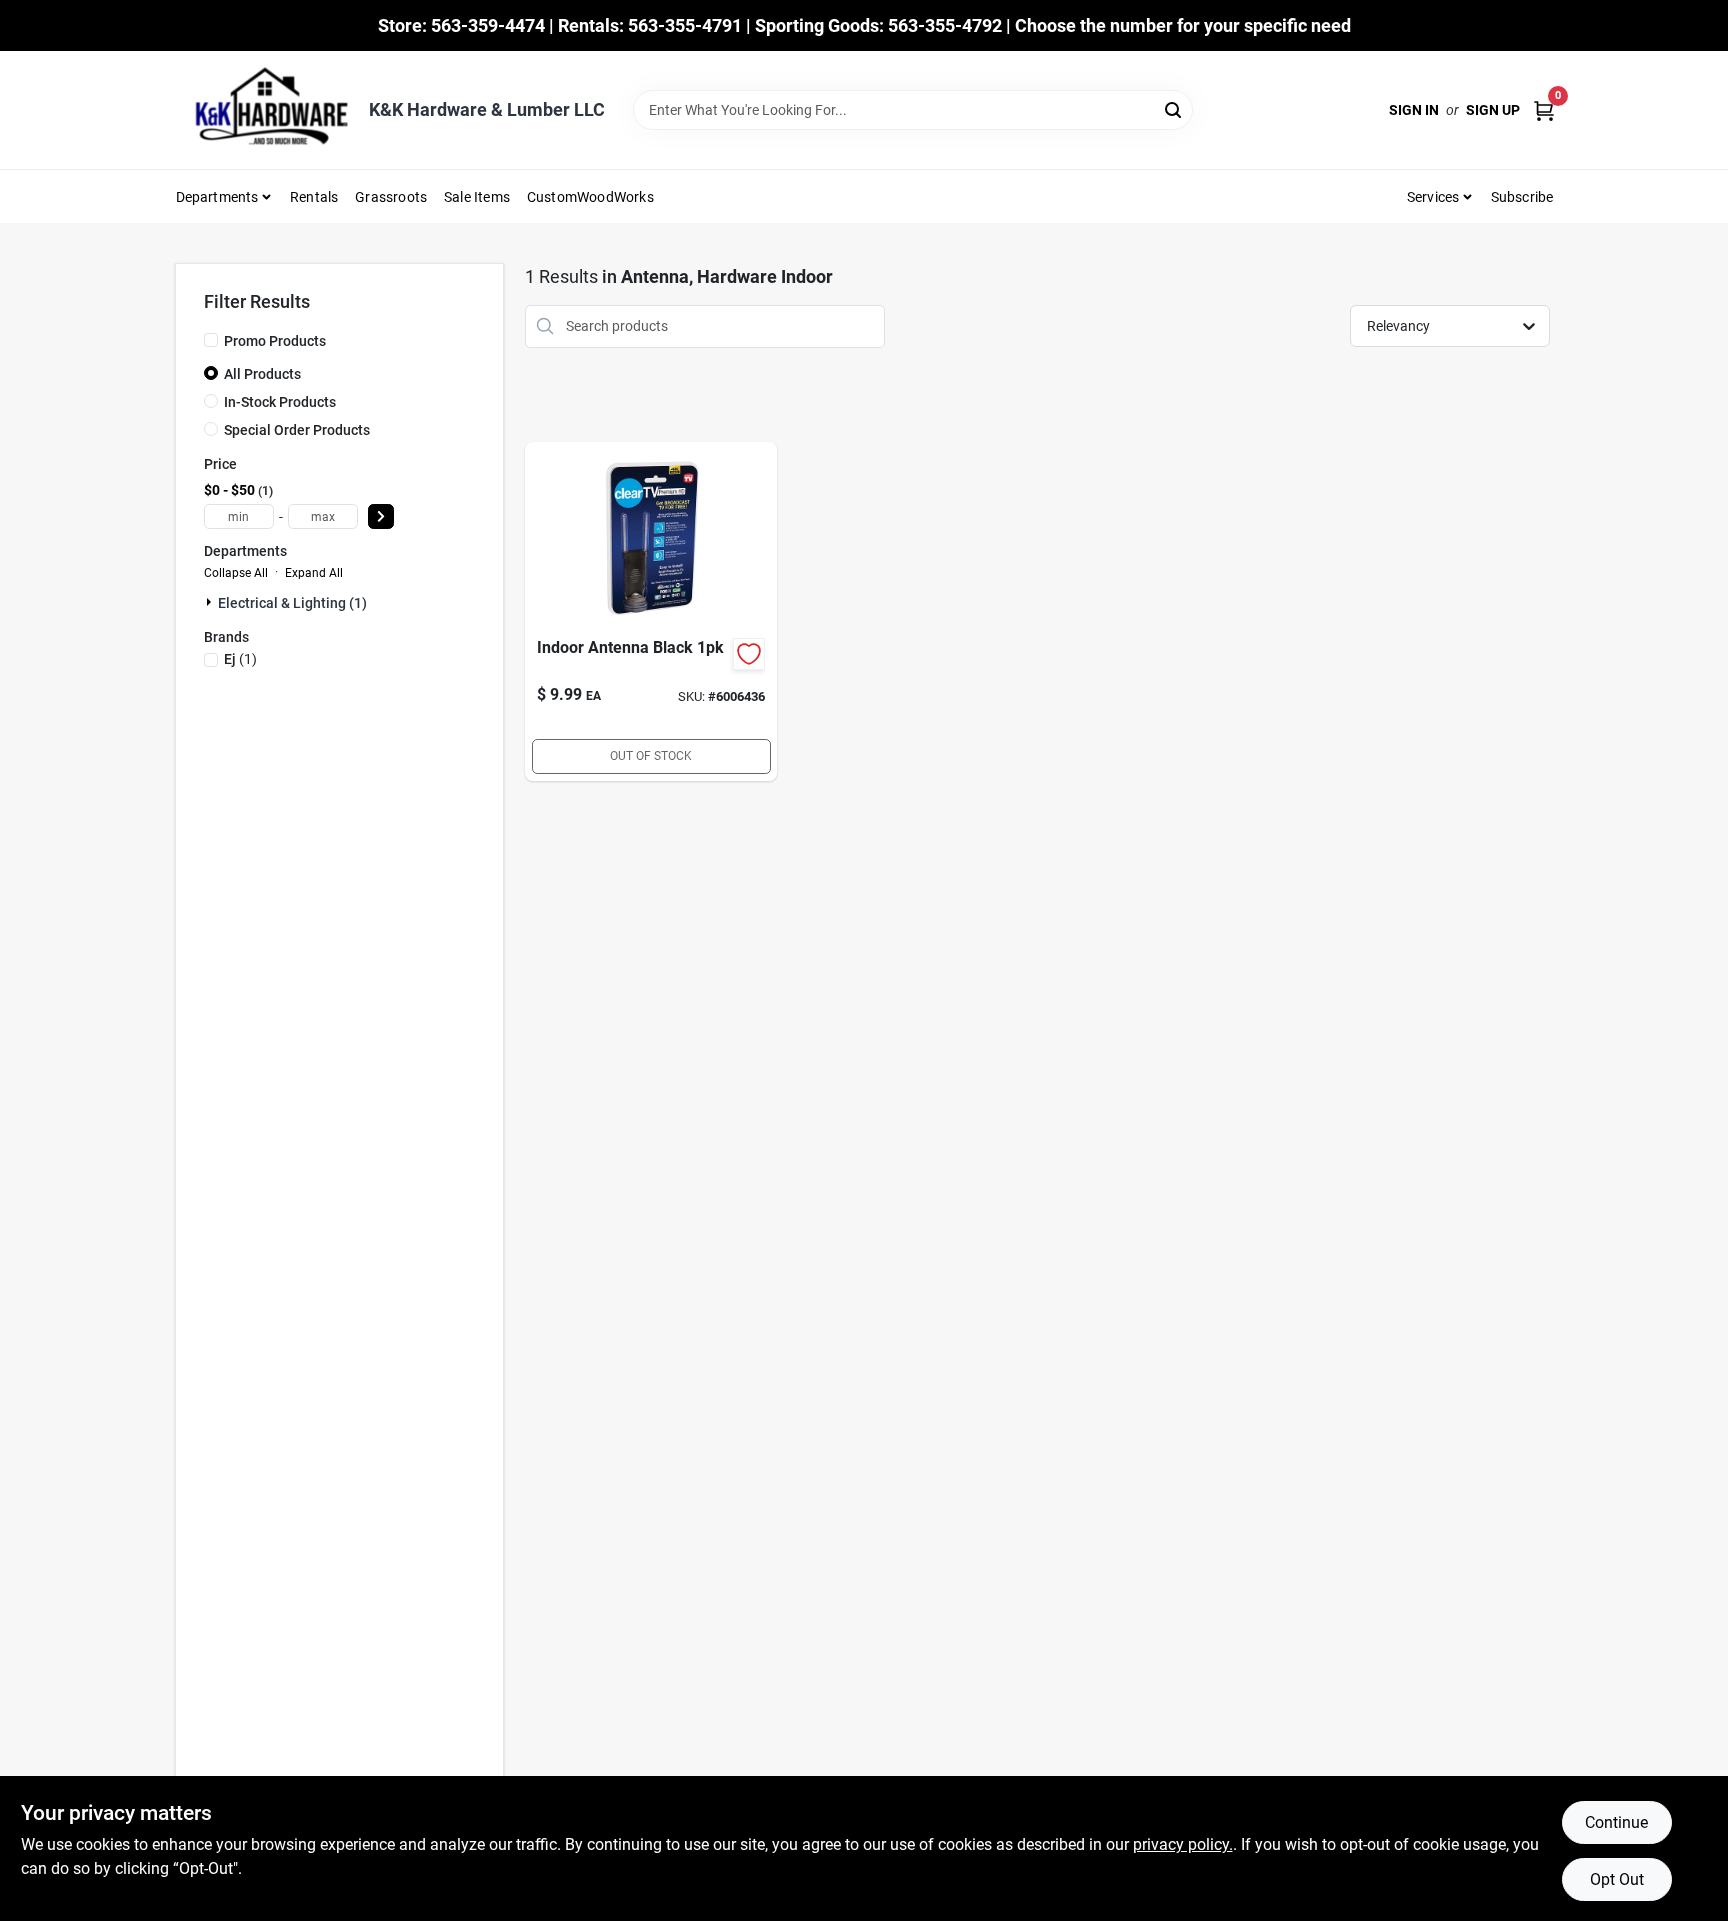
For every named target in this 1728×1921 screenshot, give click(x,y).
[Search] (1174, 108)
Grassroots (391, 197)
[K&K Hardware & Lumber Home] (265, 110)
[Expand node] (211, 602)
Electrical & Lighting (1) (292, 603)
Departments (217, 197)
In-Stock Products (280, 402)
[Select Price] (381, 516)
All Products (262, 374)
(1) (240, 659)
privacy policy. (1183, 1844)
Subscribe (1522, 197)
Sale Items (477, 197)
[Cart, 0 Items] (1544, 110)
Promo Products (275, 341)
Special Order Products (297, 430)
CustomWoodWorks (590, 197)
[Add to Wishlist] (749, 654)
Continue (1616, 1822)
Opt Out (1617, 1879)
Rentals (314, 197)
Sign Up (1493, 110)
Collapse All (236, 573)
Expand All (314, 573)
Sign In (1414, 110)
